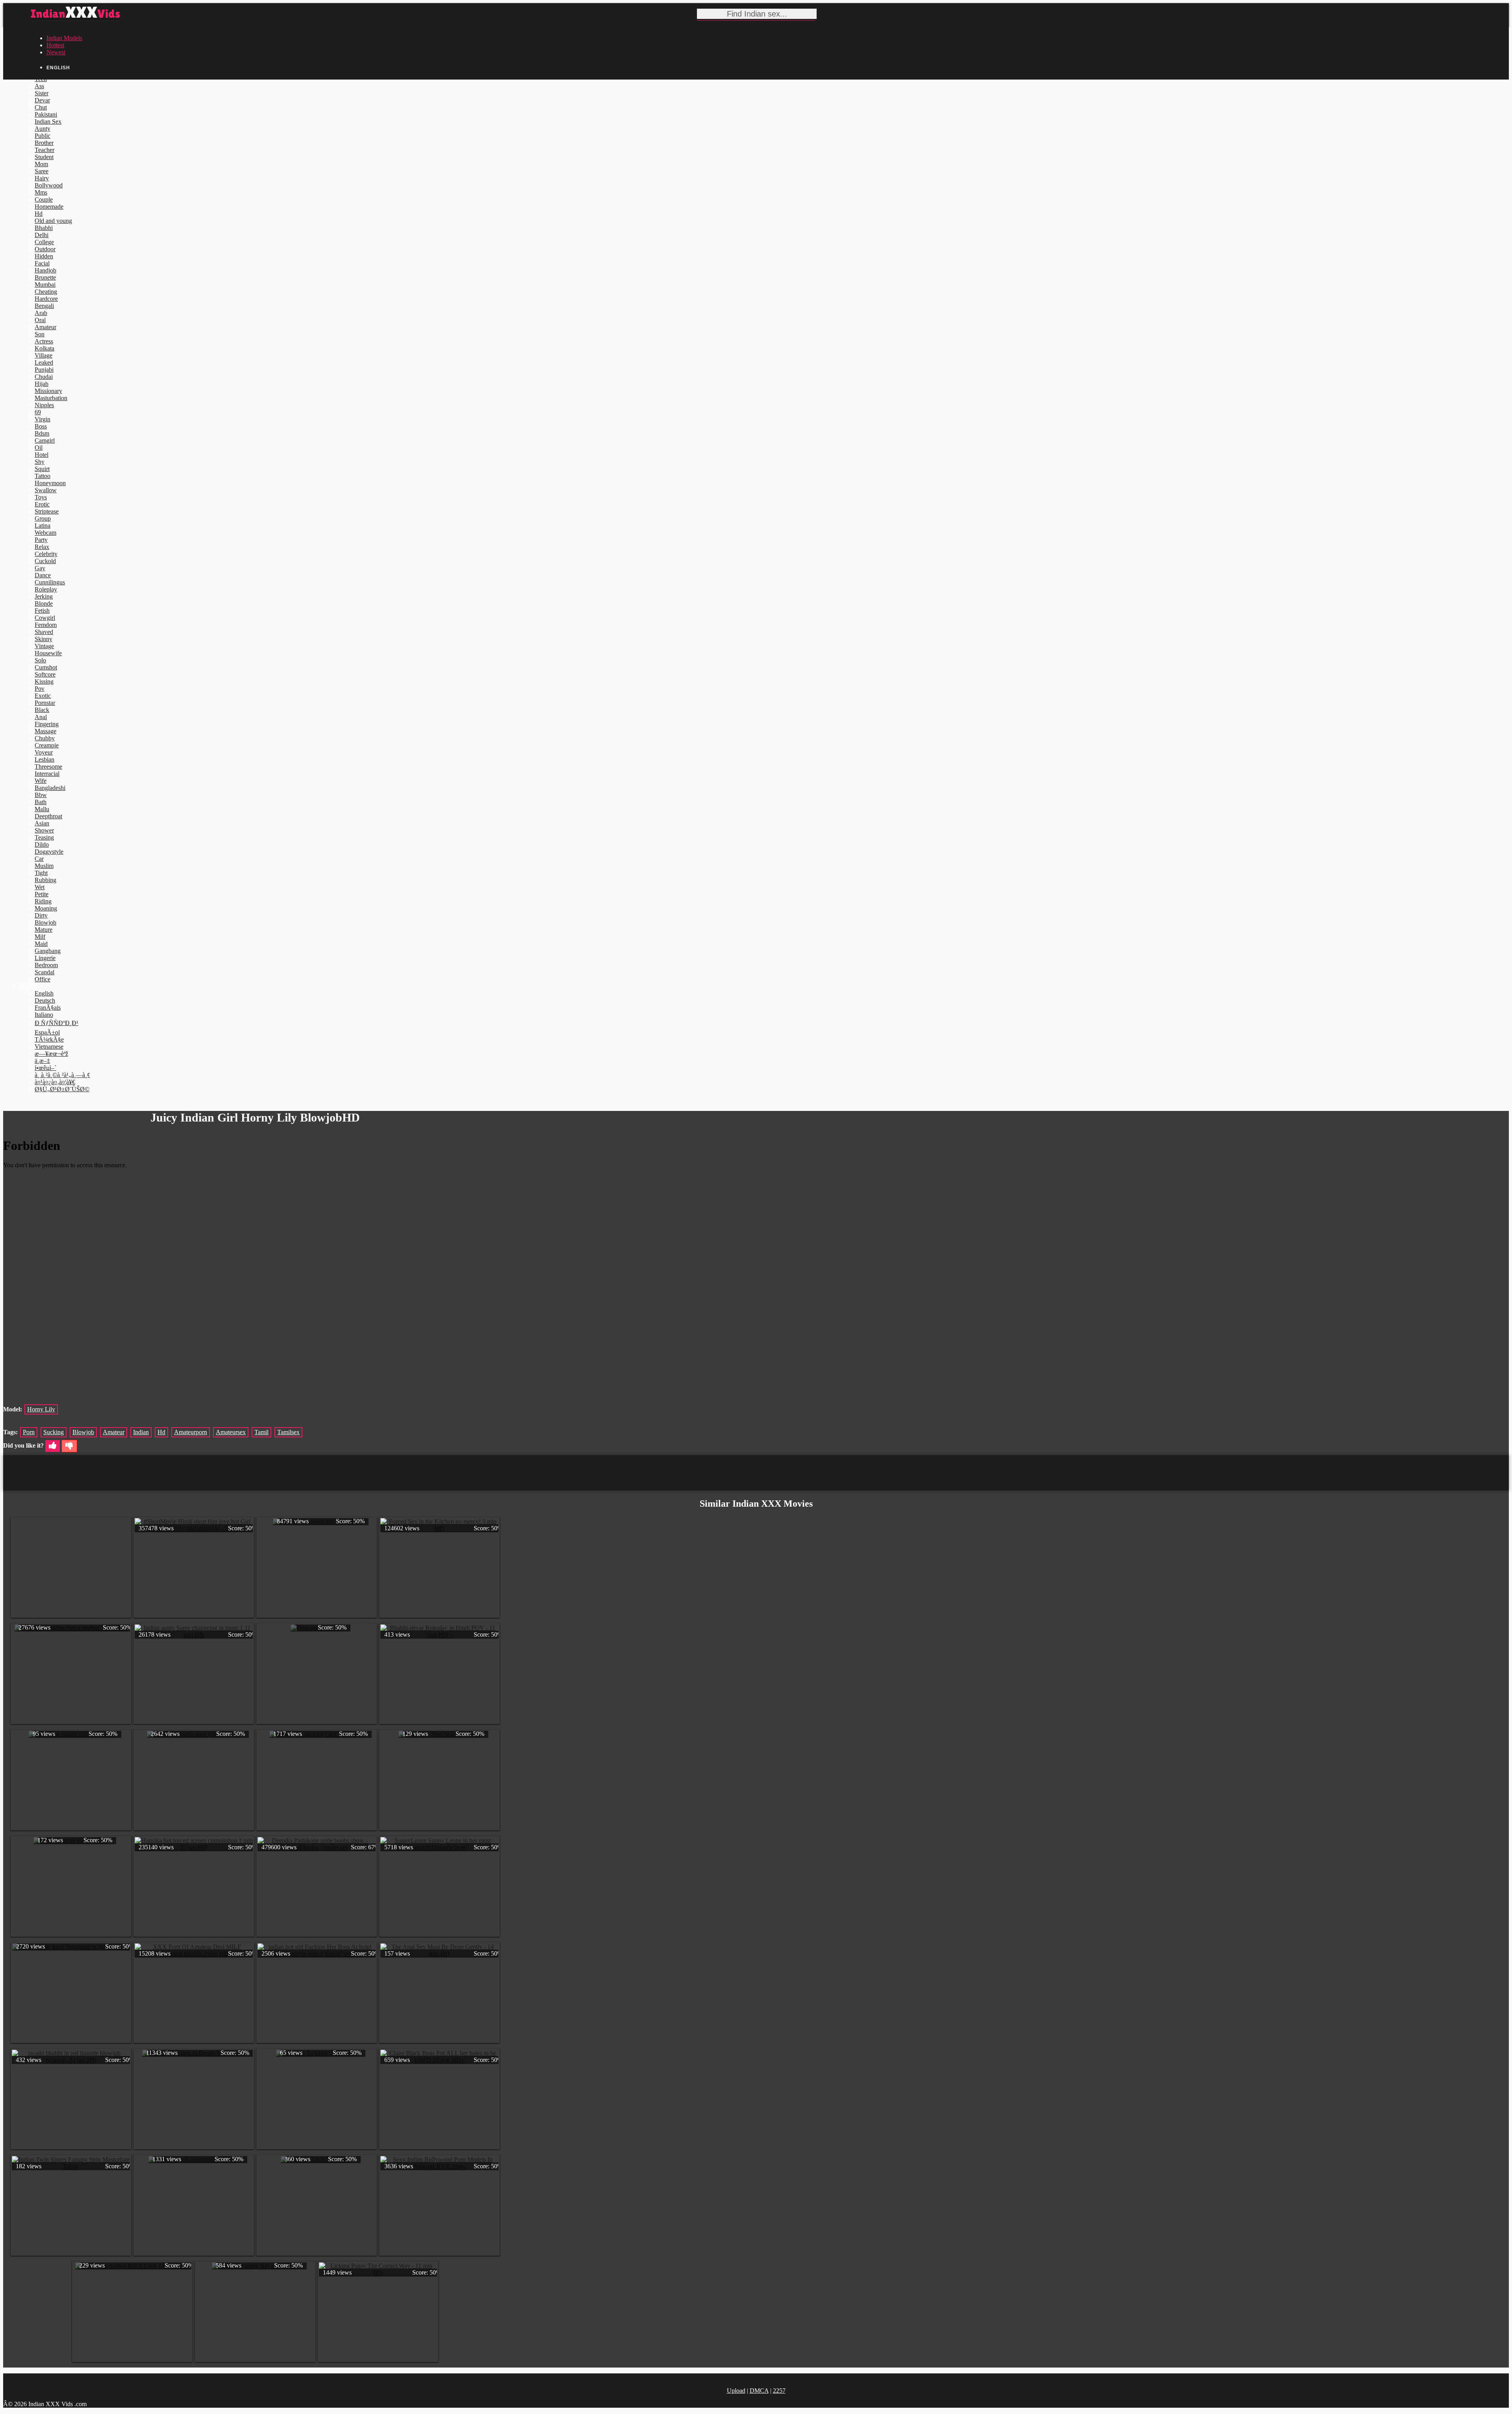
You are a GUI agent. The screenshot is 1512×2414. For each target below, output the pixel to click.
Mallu (42, 809)
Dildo (42, 845)
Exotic (43, 696)
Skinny (44, 639)
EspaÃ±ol (47, 1032)
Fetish (42, 611)
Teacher (44, 150)
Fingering (47, 724)
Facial (42, 263)
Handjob (45, 270)
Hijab (42, 384)
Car (39, 859)
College (44, 242)
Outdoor (45, 249)
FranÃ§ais (48, 1008)
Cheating (46, 292)
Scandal (44, 972)
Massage (45, 731)
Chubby (45, 738)
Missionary (48, 391)
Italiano (44, 1015)
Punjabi (44, 370)
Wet (40, 887)
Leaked (44, 362)
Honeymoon (50, 483)
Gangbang (48, 951)
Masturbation (51, 398)
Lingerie (45, 958)
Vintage (44, 646)
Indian (141, 1432)
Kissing (44, 681)
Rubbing (45, 880)
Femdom (46, 625)
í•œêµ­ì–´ (45, 1068)
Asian (42, 823)
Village (44, 355)
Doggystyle (49, 852)
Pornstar (45, 703)
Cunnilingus (50, 582)
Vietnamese (49, 1047)
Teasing (44, 837)
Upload (736, 2391)
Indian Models (64, 38)
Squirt (42, 469)
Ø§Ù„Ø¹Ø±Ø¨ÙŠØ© (62, 1089)
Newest (56, 52)
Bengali (44, 306)
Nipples (44, 405)
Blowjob (45, 922)
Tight (41, 873)
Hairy (42, 178)
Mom (41, 164)
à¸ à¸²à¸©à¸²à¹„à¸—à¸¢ (62, 1075)
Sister (42, 93)
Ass (39, 86)
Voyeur (44, 752)
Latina (43, 526)
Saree (42, 171)
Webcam (45, 533)
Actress (44, 341)
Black (42, 710)
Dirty (41, 915)
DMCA (759, 2391)
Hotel (42, 455)
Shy (40, 462)
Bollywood (49, 185)
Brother (44, 143)
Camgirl (45, 440)
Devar (42, 100)
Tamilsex (288, 1432)
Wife (41, 781)
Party (41, 540)
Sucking (54, 1432)
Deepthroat (48, 816)
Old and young (53, 221)
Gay (40, 568)
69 (38, 412)
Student (44, 157)
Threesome (48, 767)
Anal (41, 717)
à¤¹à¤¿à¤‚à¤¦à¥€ (55, 1082)
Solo (40, 660)
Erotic (42, 504)
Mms (41, 192)
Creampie (47, 745)
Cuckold (45, 561)
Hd (39, 214)
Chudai (44, 377)
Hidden (44, 256)
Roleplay (46, 589)
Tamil (261, 1432)
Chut (41, 107)
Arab (41, 313)
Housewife (48, 653)
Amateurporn (191, 1432)
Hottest (55, 45)
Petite (42, 894)
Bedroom (46, 965)
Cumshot (46, 667)
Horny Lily (41, 1409)
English (44, 993)
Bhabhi (44, 228)
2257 (779, 2391)
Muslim (44, 866)
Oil (39, 448)
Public (43, 136)
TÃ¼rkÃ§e (49, 1039)
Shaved (44, 632)
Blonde (44, 603)
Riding (43, 901)
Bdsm (42, 433)
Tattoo (43, 476)
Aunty (43, 129)
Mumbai (45, 285)
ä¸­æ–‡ (42, 1061)
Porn (29, 1432)
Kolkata (44, 348)
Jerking (44, 596)
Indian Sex (48, 121)
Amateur (45, 327)
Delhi (42, 235)
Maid (41, 944)
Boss (41, 426)
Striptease (47, 511)
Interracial (47, 774)
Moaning (46, 908)
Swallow (46, 490)
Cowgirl (45, 618)
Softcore (45, 674)
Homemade (49, 207)
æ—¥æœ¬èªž (51, 1054)
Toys (41, 497)
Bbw (41, 795)
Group (43, 518)
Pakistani (46, 114)
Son (40, 334)
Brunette (45, 277)
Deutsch (45, 1000)
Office (43, 979)
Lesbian (44, 759)
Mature (44, 930)
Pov (40, 689)
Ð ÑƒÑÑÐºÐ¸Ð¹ (57, 1023)
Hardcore (46, 299)
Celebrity (46, 554)
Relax (42, 547)
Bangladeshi (50, 788)
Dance (43, 575)
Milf (40, 937)
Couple (44, 199)
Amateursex (231, 1432)
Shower (44, 830)
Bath (41, 802)
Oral (40, 320)
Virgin (43, 419)
